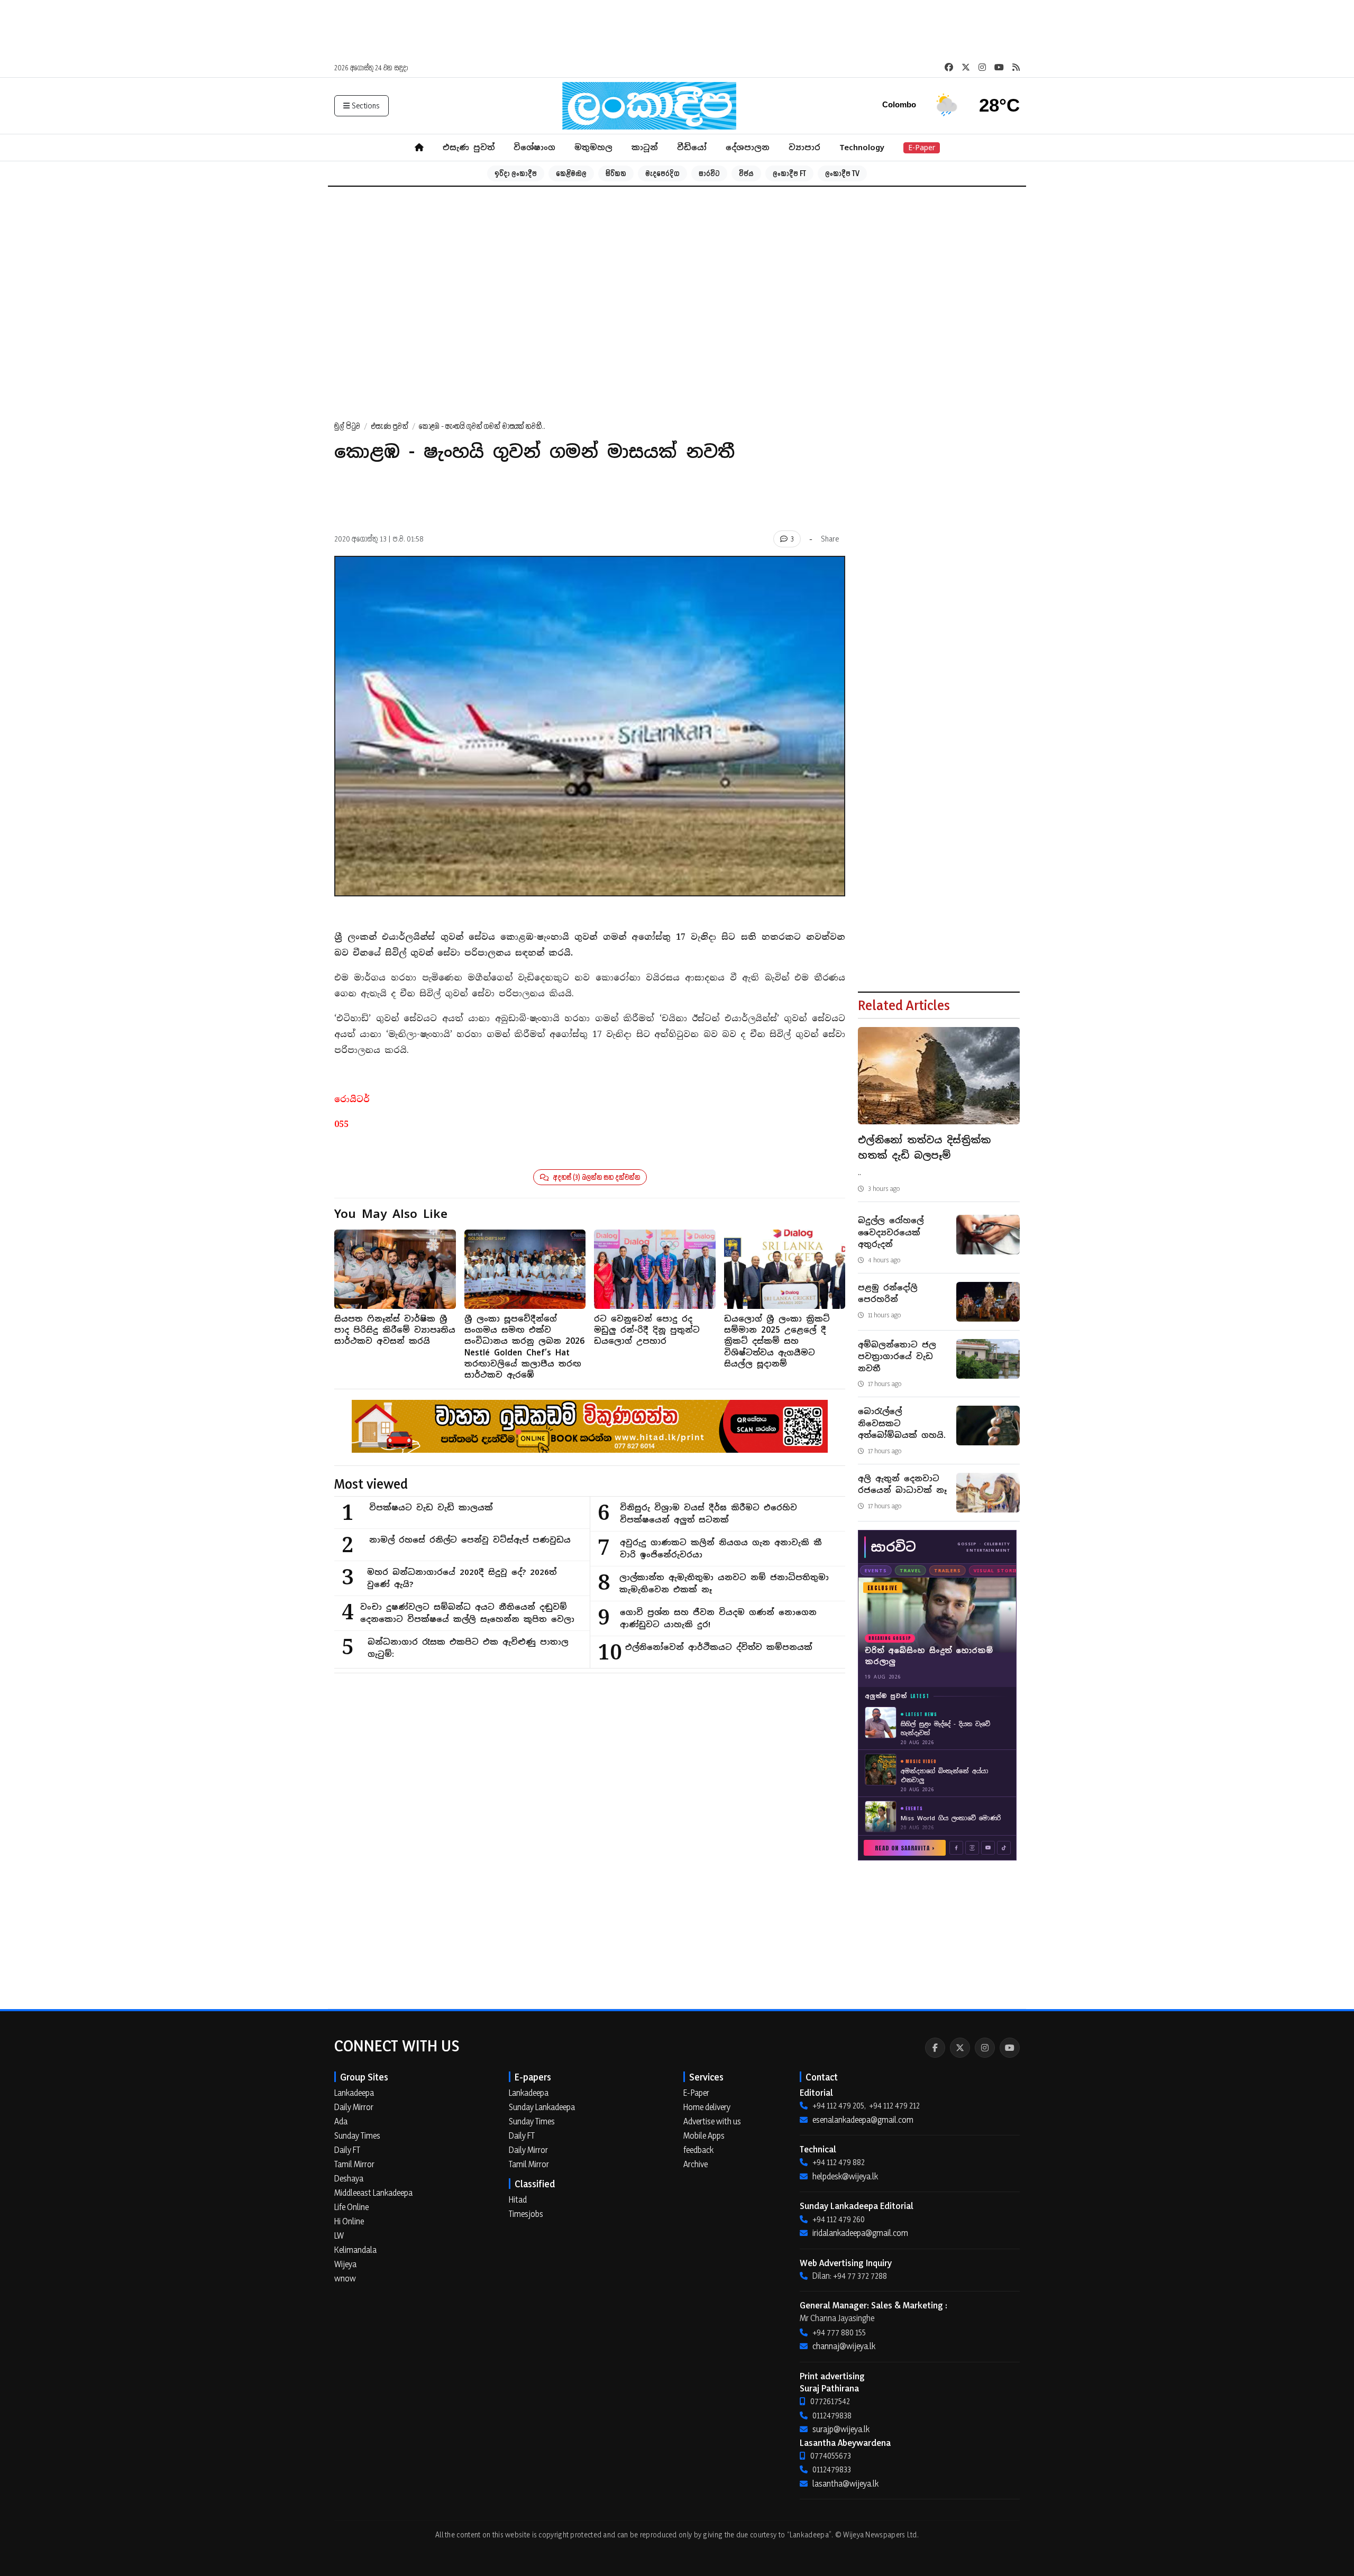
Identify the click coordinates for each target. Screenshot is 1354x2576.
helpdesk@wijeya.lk (845, 2176)
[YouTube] (1010, 2048)
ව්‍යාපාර (804, 147)
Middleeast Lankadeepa (373, 2193)
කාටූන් (645, 147)
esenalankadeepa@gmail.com (863, 2120)
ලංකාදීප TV (842, 173)
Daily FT (347, 2150)
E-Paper (922, 148)
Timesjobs (526, 2214)
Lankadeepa (354, 2093)
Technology (862, 147)
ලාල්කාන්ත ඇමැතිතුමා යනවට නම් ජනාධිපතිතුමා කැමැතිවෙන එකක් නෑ (724, 1583)
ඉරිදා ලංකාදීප (516, 173)
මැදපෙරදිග (662, 173)
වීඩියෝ (692, 147)
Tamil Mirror (354, 2164)
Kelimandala (355, 2250)
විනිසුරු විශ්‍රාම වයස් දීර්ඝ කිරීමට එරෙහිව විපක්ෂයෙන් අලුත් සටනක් (708, 1514)
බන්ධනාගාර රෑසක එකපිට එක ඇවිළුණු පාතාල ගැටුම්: (468, 1648)
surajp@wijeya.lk (841, 2429)
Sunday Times (357, 2135)
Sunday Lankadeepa (542, 2107)
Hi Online (349, 2221)
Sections (366, 106)
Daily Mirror (354, 2107)
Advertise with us (712, 2121)
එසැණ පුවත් (469, 147)
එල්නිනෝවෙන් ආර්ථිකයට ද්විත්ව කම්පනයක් (719, 1647)
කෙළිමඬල (571, 173)
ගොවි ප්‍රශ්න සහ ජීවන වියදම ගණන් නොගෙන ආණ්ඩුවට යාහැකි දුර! (718, 1618)
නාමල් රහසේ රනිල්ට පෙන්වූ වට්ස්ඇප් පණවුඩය (470, 1540)
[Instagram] (985, 2048)
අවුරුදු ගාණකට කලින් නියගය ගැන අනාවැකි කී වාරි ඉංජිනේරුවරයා (721, 1548)
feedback (698, 2150)
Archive (696, 2164)
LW (339, 2235)
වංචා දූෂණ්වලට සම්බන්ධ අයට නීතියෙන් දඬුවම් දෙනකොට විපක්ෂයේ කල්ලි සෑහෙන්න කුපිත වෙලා (467, 1613)
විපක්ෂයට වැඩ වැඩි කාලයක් (431, 1507)
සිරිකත (616, 173)
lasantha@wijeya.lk (845, 2483)
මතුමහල (593, 147)
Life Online (351, 2207)
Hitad (518, 2199)
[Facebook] (935, 2048)
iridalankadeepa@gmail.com (860, 2233)
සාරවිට (709, 173)
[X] (960, 2048)
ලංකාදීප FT (789, 173)
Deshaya (349, 2178)
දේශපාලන (748, 147)
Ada (341, 2121)
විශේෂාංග (534, 147)
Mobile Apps (704, 2135)
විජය (746, 173)
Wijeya (345, 2264)
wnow (345, 2278)
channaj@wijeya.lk (844, 2346)
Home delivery (707, 2107)
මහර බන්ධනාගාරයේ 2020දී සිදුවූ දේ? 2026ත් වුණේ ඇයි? (462, 1578)
